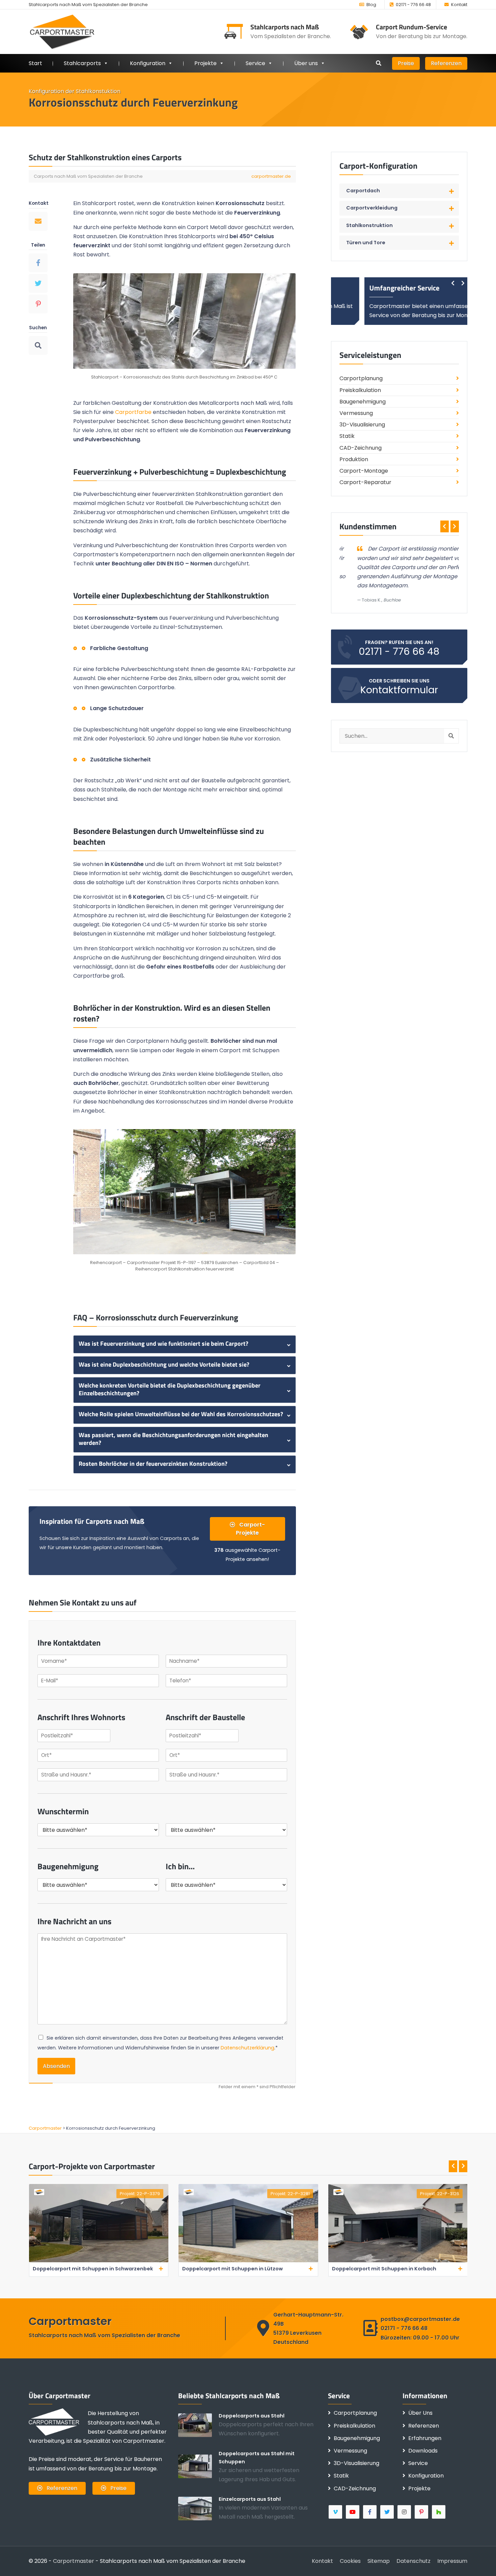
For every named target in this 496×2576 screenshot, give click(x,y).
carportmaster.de (271, 176)
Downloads (423, 2451)
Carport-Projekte (250, 1529)
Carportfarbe (133, 412)
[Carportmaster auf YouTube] (353, 2512)
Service (255, 63)
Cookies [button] (350, 2561)
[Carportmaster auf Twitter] (388, 2512)
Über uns (306, 63)
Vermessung (356, 413)
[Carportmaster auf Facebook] (370, 2512)
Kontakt (459, 5)
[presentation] (453, 283)
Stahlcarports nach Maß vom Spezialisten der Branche (88, 5)
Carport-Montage (364, 471)
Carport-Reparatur (365, 482)
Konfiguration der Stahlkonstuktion (75, 91)
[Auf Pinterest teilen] (38, 304)
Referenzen (446, 63)
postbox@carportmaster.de (420, 2319)
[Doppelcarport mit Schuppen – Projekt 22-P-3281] (98, 2261)
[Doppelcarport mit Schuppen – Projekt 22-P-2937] (398, 2261)
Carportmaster (74, 2561)
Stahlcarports (82, 63)
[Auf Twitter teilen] (38, 283)
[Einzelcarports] (198, 2508)
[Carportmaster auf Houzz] (439, 2512)
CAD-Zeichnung (361, 448)
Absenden (56, 2066)
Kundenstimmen (368, 526)
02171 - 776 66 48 (413, 5)
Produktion (354, 459)
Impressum (452, 2561)
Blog (371, 5)
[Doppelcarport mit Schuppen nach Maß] (198, 2466)
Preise (406, 63)
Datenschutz (414, 2561)
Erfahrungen (425, 2438)
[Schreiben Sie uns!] (38, 221)
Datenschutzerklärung (247, 2048)
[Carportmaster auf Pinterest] (422, 2512)
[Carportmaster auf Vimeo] (336, 2512)
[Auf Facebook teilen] (38, 263)
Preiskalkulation (360, 390)
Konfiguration (426, 2476)
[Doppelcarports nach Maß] (198, 2425)
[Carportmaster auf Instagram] (405, 2512)
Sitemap (379, 2561)
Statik (347, 436)
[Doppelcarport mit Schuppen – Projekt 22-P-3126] (248, 2261)
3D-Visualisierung (362, 425)
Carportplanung (361, 378)
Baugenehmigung (363, 402)
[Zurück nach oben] (481, 2561)
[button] (399, 191)
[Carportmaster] (62, 32)
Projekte (205, 63)
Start (35, 63)
